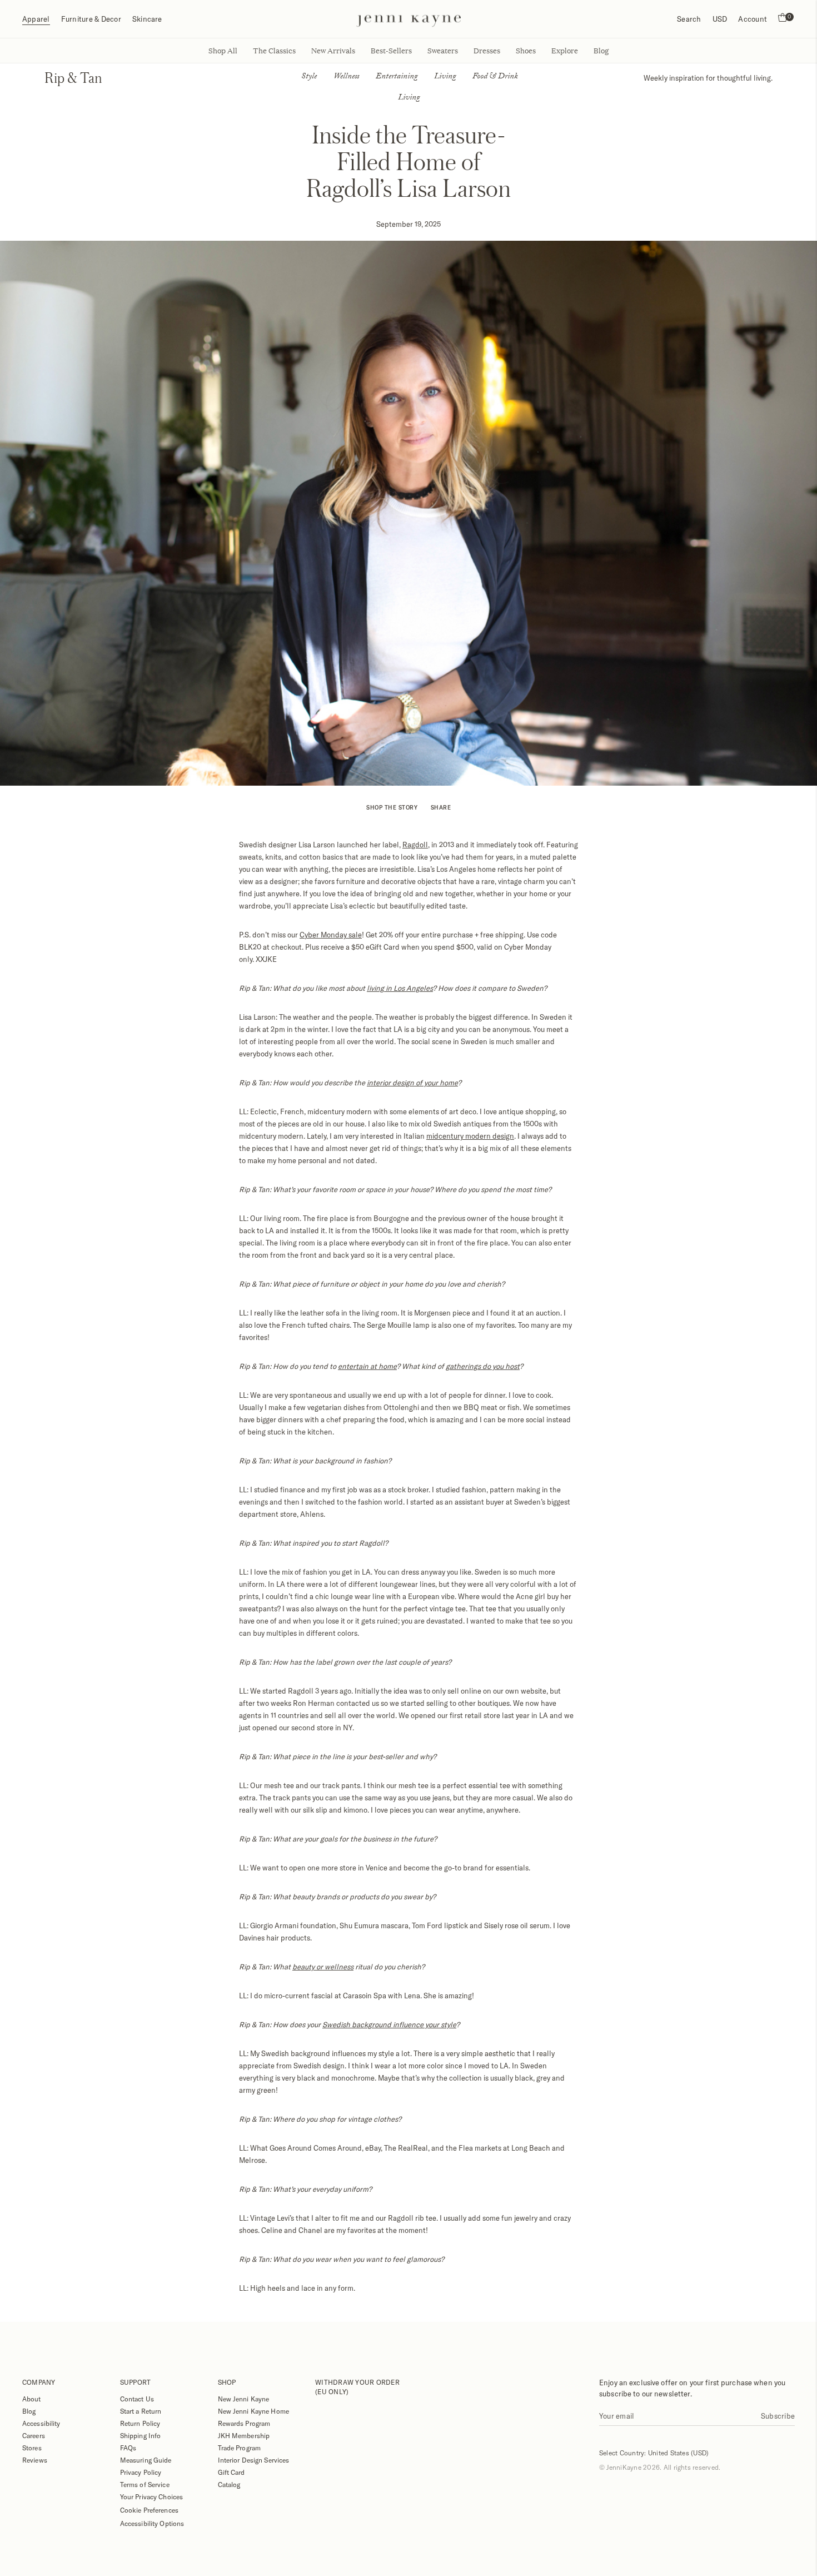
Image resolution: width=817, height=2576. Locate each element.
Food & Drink (495, 77)
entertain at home (367, 1366)
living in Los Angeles (400, 988)
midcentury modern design (470, 1136)
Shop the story (392, 807)
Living (445, 77)
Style (309, 77)
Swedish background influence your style (389, 2024)
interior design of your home (412, 1083)
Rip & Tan (73, 78)
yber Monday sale (333, 935)
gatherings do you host (483, 1366)
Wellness (346, 77)
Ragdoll (415, 845)
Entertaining (397, 77)
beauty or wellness (323, 1967)
